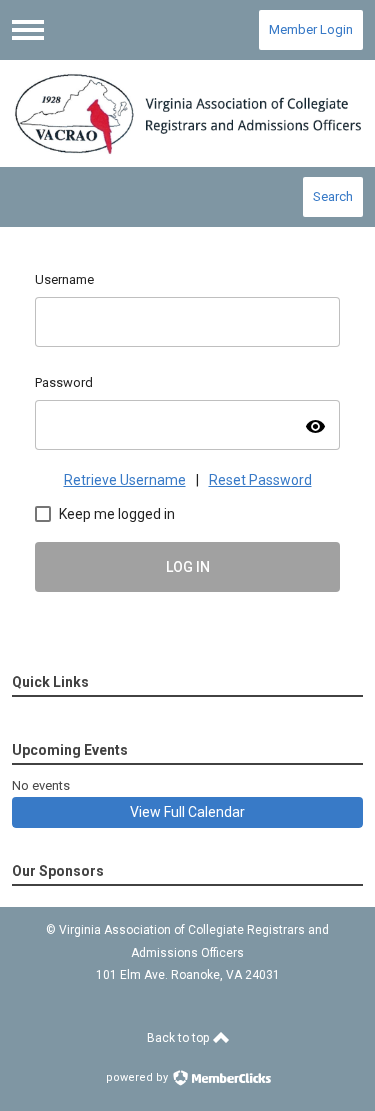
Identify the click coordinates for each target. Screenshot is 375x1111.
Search (333, 196)
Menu (28, 30)
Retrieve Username (125, 480)
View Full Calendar (187, 812)
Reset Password (260, 480)
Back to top (179, 1038)
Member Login (311, 29)
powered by (138, 1077)
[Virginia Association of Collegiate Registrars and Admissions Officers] (188, 113)
